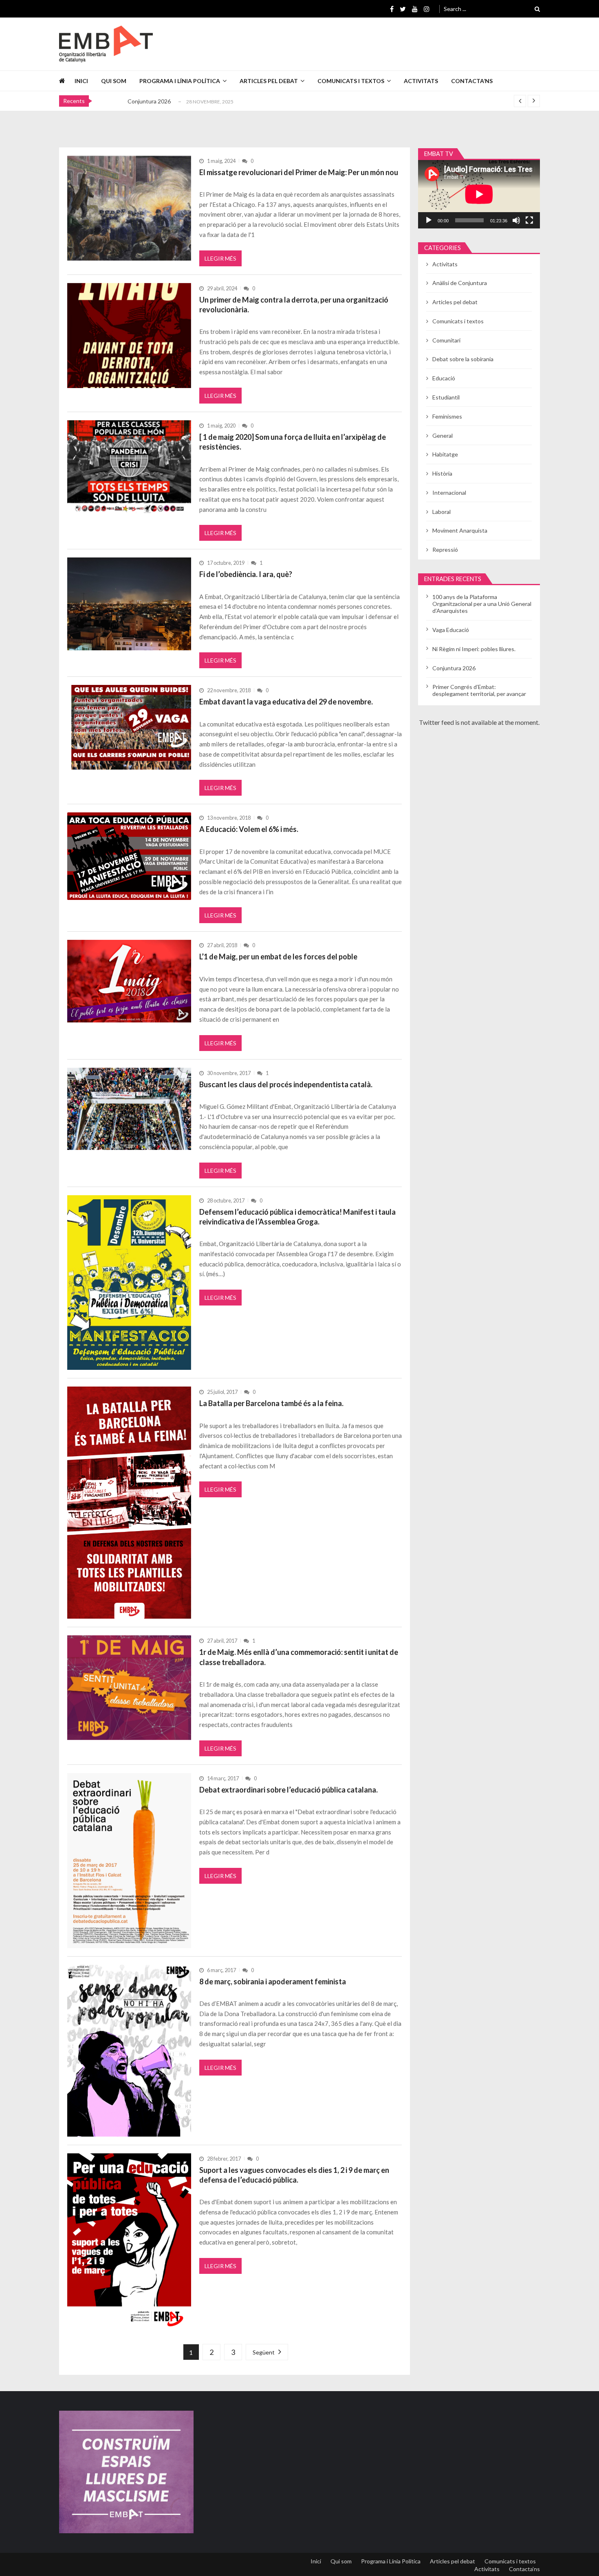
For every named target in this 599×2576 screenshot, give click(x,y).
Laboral (442, 512)
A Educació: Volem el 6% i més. (249, 829)
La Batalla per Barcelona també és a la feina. (271, 1403)
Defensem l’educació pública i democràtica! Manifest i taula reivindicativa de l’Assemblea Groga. (297, 1217)
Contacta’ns (472, 81)
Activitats (421, 81)
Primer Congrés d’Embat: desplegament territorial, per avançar (479, 690)
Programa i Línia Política (180, 81)
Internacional (449, 493)
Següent (264, 2352)
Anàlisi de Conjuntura (460, 283)
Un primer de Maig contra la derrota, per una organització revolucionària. (294, 305)
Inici (81, 81)
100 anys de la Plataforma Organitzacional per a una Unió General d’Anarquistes (482, 604)
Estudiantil (446, 397)
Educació (444, 378)
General (443, 436)
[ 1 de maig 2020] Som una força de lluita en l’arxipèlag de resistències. (293, 442)
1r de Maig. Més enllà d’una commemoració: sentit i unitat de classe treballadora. (299, 1657)
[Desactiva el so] (516, 220)
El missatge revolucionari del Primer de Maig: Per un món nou (299, 172)
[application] (479, 194)
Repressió (445, 550)
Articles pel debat (269, 81)
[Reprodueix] (429, 220)
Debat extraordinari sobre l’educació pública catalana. (288, 1790)
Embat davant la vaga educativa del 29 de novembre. (286, 702)
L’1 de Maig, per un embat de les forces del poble (278, 957)
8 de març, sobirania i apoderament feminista (273, 1981)
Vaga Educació (451, 630)
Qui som (114, 81)
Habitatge (445, 454)
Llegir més (220, 258)
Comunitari (446, 340)
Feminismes (447, 416)
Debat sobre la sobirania (463, 359)
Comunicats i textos (351, 81)
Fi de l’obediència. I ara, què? (246, 574)
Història (442, 473)
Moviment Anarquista (460, 530)
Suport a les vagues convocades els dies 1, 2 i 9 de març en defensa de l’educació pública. (294, 2175)
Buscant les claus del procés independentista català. (286, 1084)
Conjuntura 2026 (149, 101)
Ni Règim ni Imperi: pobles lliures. (474, 649)
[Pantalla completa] (529, 220)
